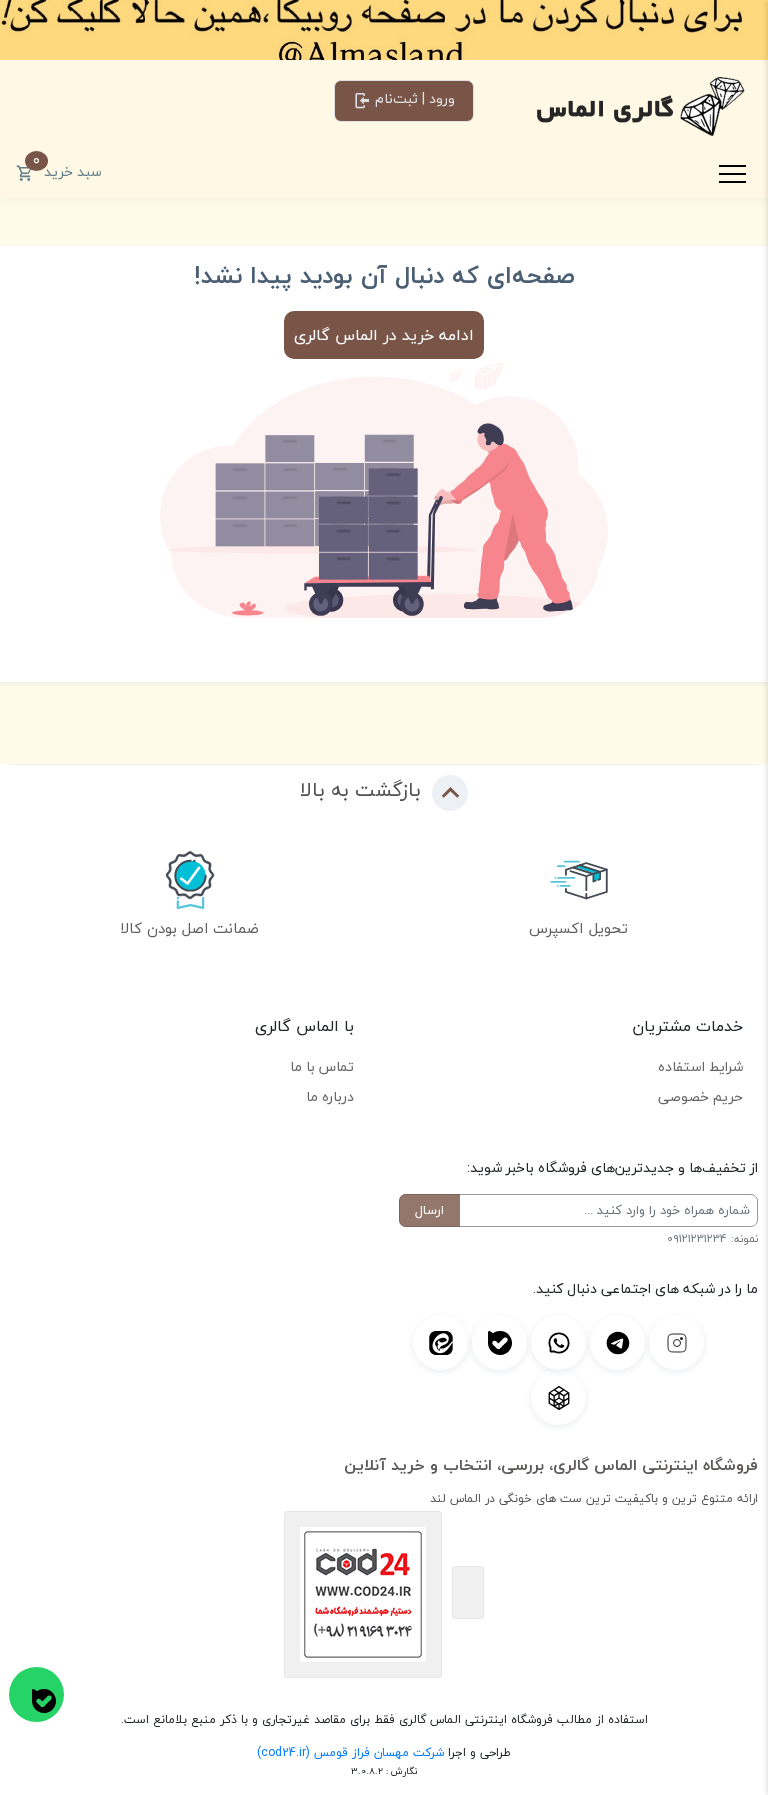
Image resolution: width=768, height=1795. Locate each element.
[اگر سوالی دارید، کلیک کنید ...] (36, 1694)
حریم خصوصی (700, 1096)
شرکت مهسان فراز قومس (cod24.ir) (350, 1752)
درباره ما (330, 1096)
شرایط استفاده (700, 1066)
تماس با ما (322, 1066)
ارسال (429, 1210)
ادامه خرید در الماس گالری (384, 335)
